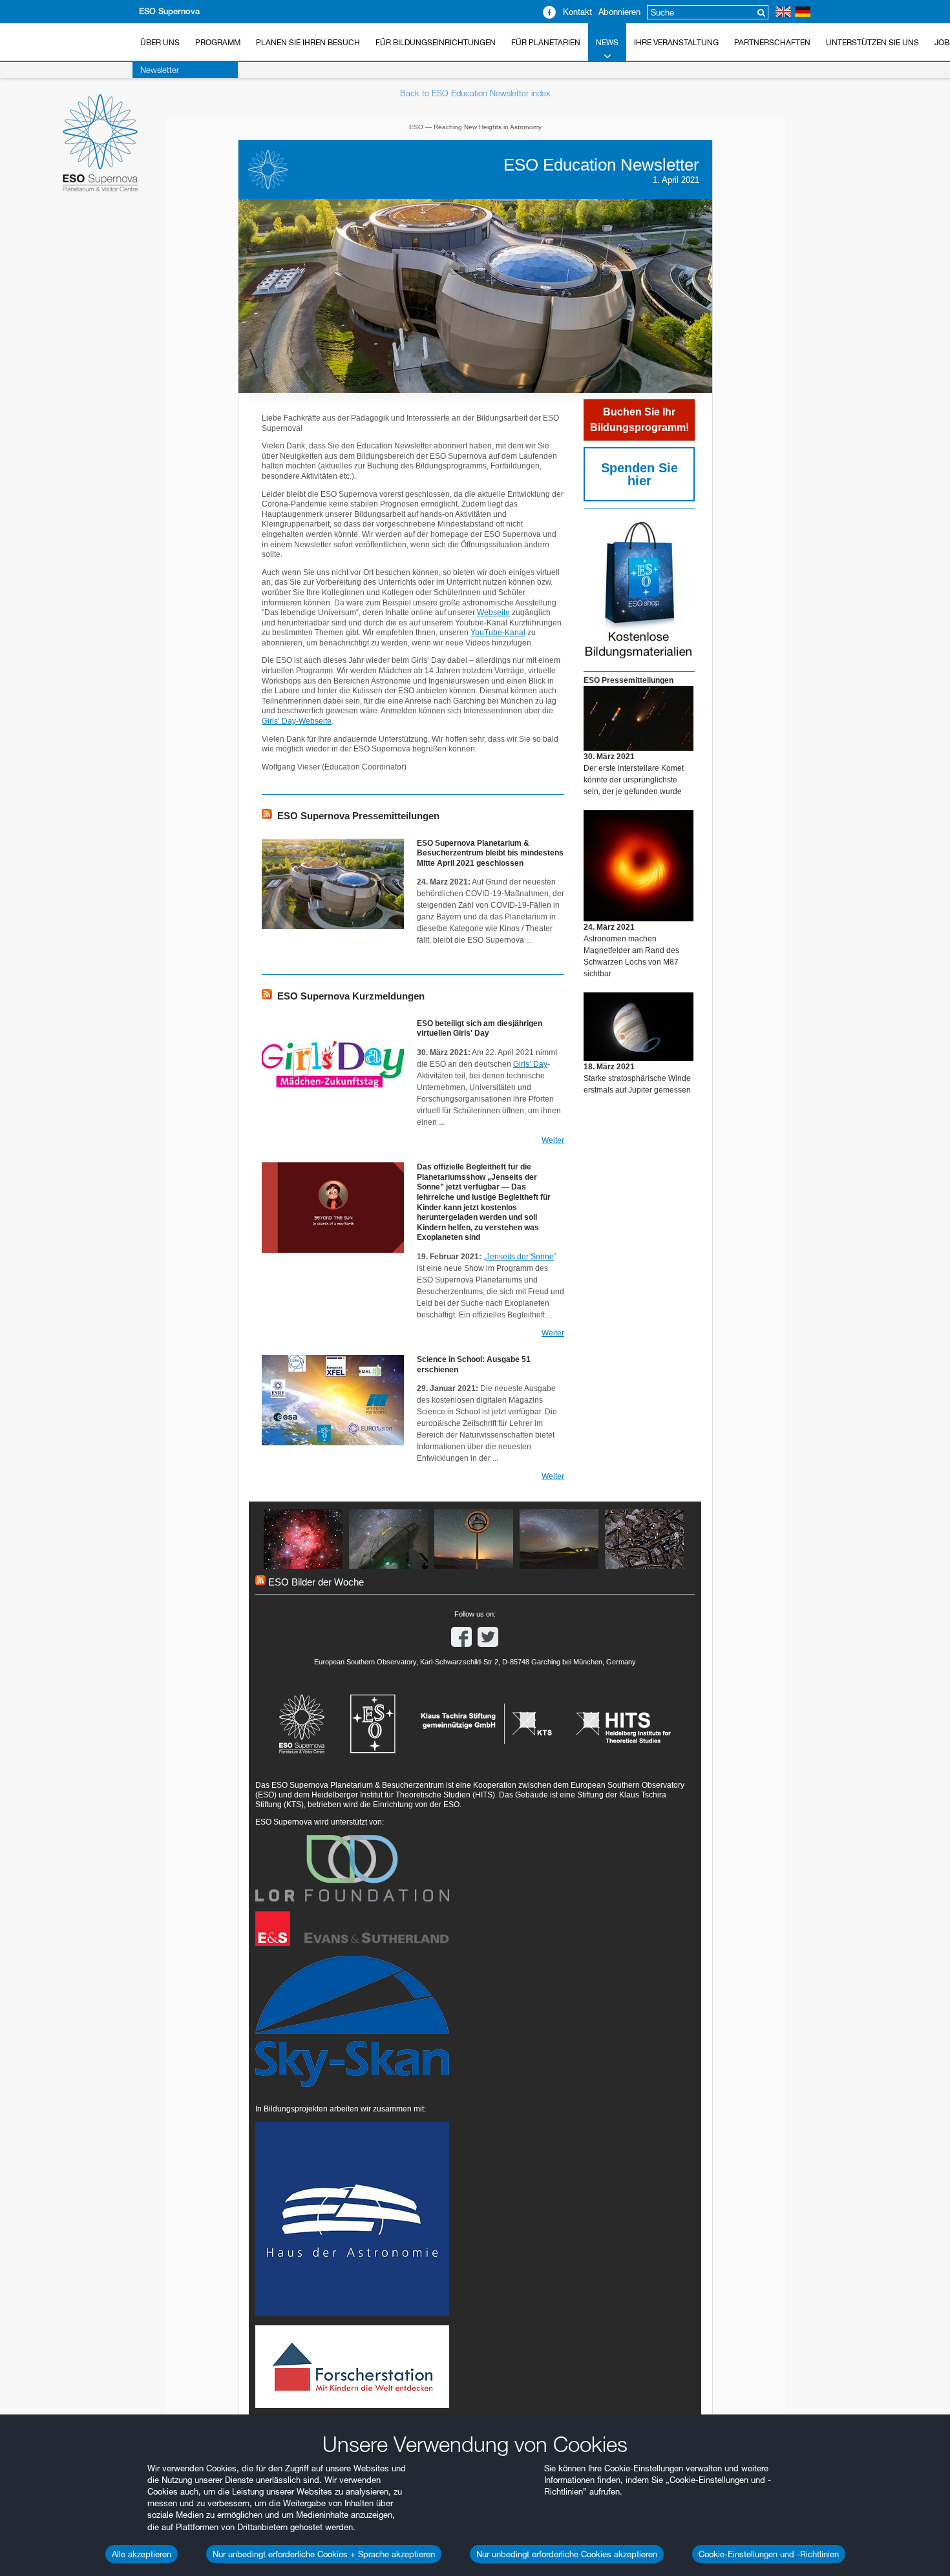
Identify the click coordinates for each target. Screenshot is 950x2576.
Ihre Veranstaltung (676, 42)
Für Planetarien (546, 42)
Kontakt (577, 12)
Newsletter (160, 70)
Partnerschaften (772, 42)
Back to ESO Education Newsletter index (475, 93)
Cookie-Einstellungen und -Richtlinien (769, 2554)
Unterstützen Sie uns (872, 42)
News (607, 42)
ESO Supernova (169, 11)
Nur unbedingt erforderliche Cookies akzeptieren (567, 2554)
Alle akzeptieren (142, 2554)
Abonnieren (619, 12)
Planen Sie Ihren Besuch (308, 42)
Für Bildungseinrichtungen (436, 42)
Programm (218, 42)
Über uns (160, 42)
